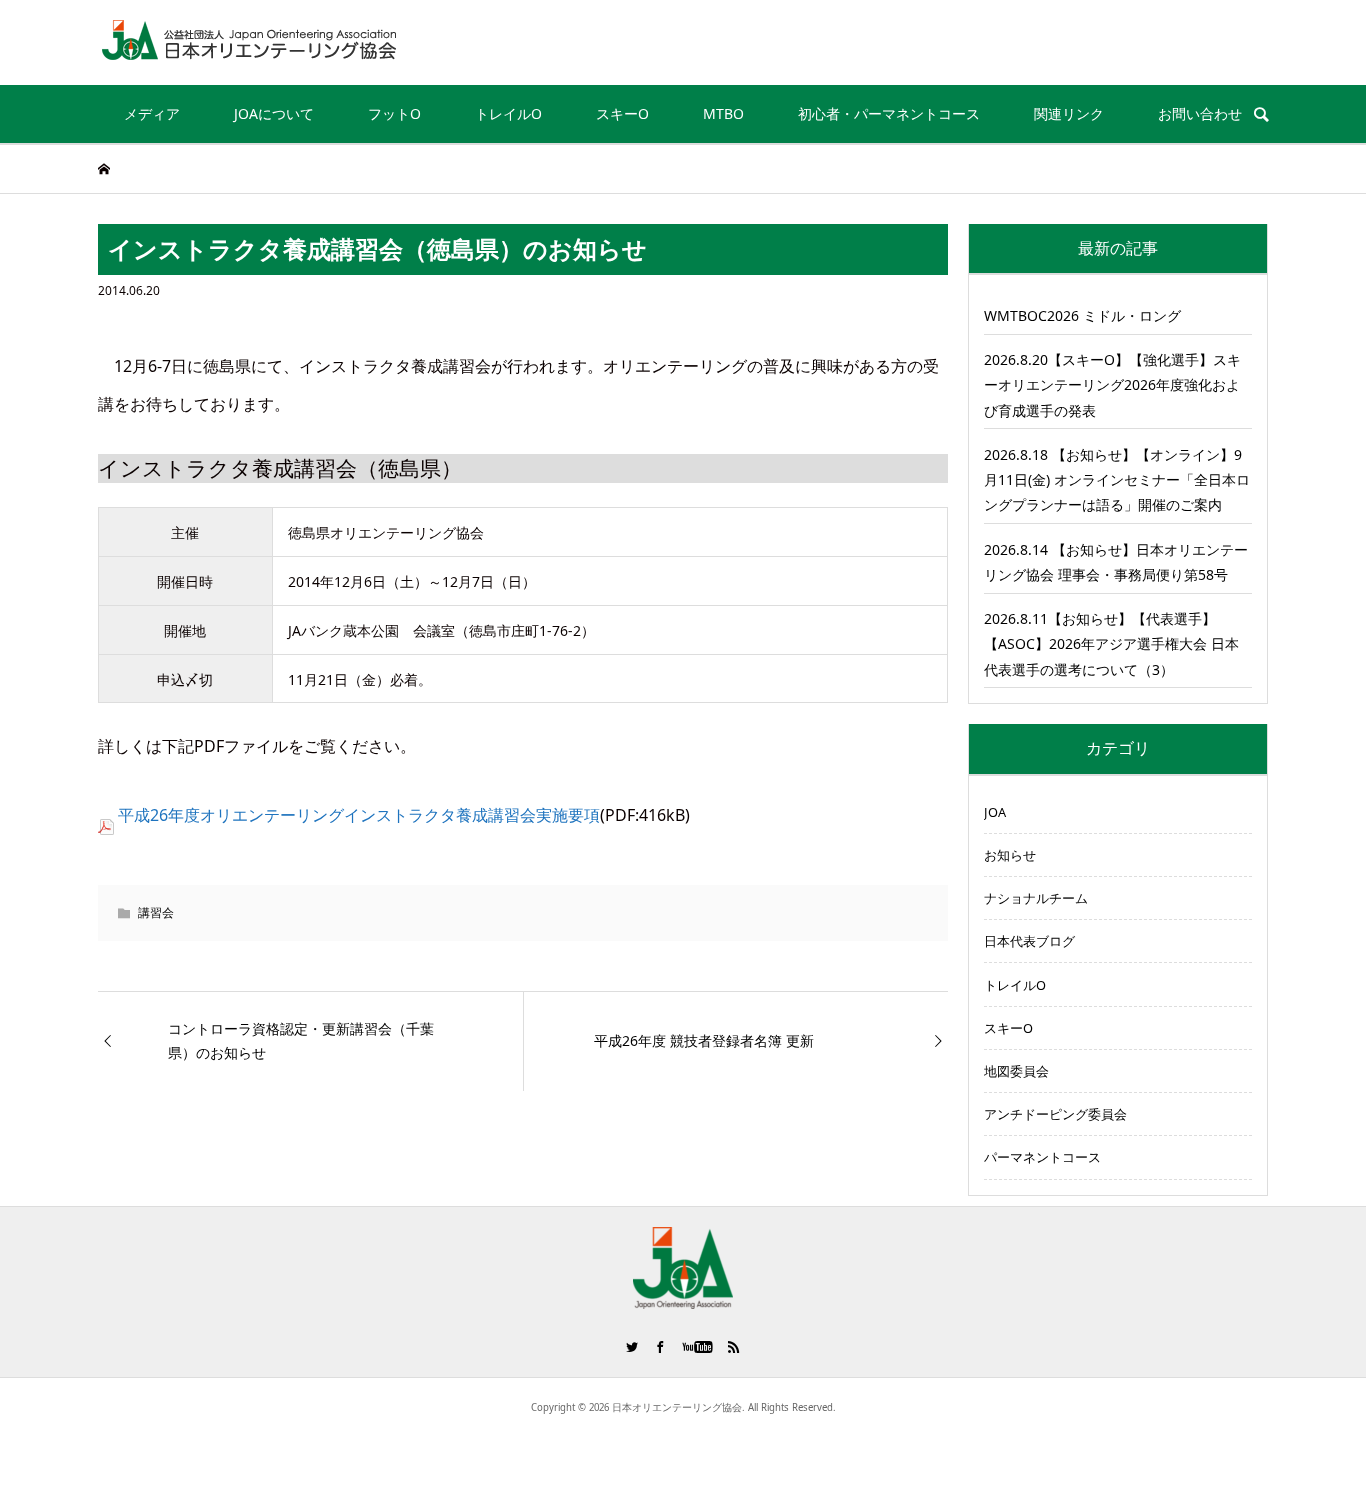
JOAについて (274, 113)
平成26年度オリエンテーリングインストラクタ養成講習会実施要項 (359, 815)
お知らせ (1010, 855)
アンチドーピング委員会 (1055, 1114)
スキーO (622, 113)
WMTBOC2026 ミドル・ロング (1082, 315)
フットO (394, 113)
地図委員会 (1016, 1071)
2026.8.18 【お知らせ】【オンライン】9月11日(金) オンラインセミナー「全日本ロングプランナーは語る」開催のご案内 (1117, 479)
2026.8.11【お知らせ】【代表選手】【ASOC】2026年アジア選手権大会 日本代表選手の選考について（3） (1111, 643)
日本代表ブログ (1029, 941)
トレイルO (508, 113)
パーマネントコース (1042, 1157)
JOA (995, 812)
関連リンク (1069, 113)
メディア (152, 113)
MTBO (723, 113)
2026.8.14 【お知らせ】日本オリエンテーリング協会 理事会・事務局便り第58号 (1116, 562)
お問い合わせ (1200, 113)
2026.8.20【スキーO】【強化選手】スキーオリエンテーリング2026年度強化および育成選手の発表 (1112, 384)
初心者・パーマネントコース (889, 113)
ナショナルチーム (1036, 898)
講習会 (156, 912)
